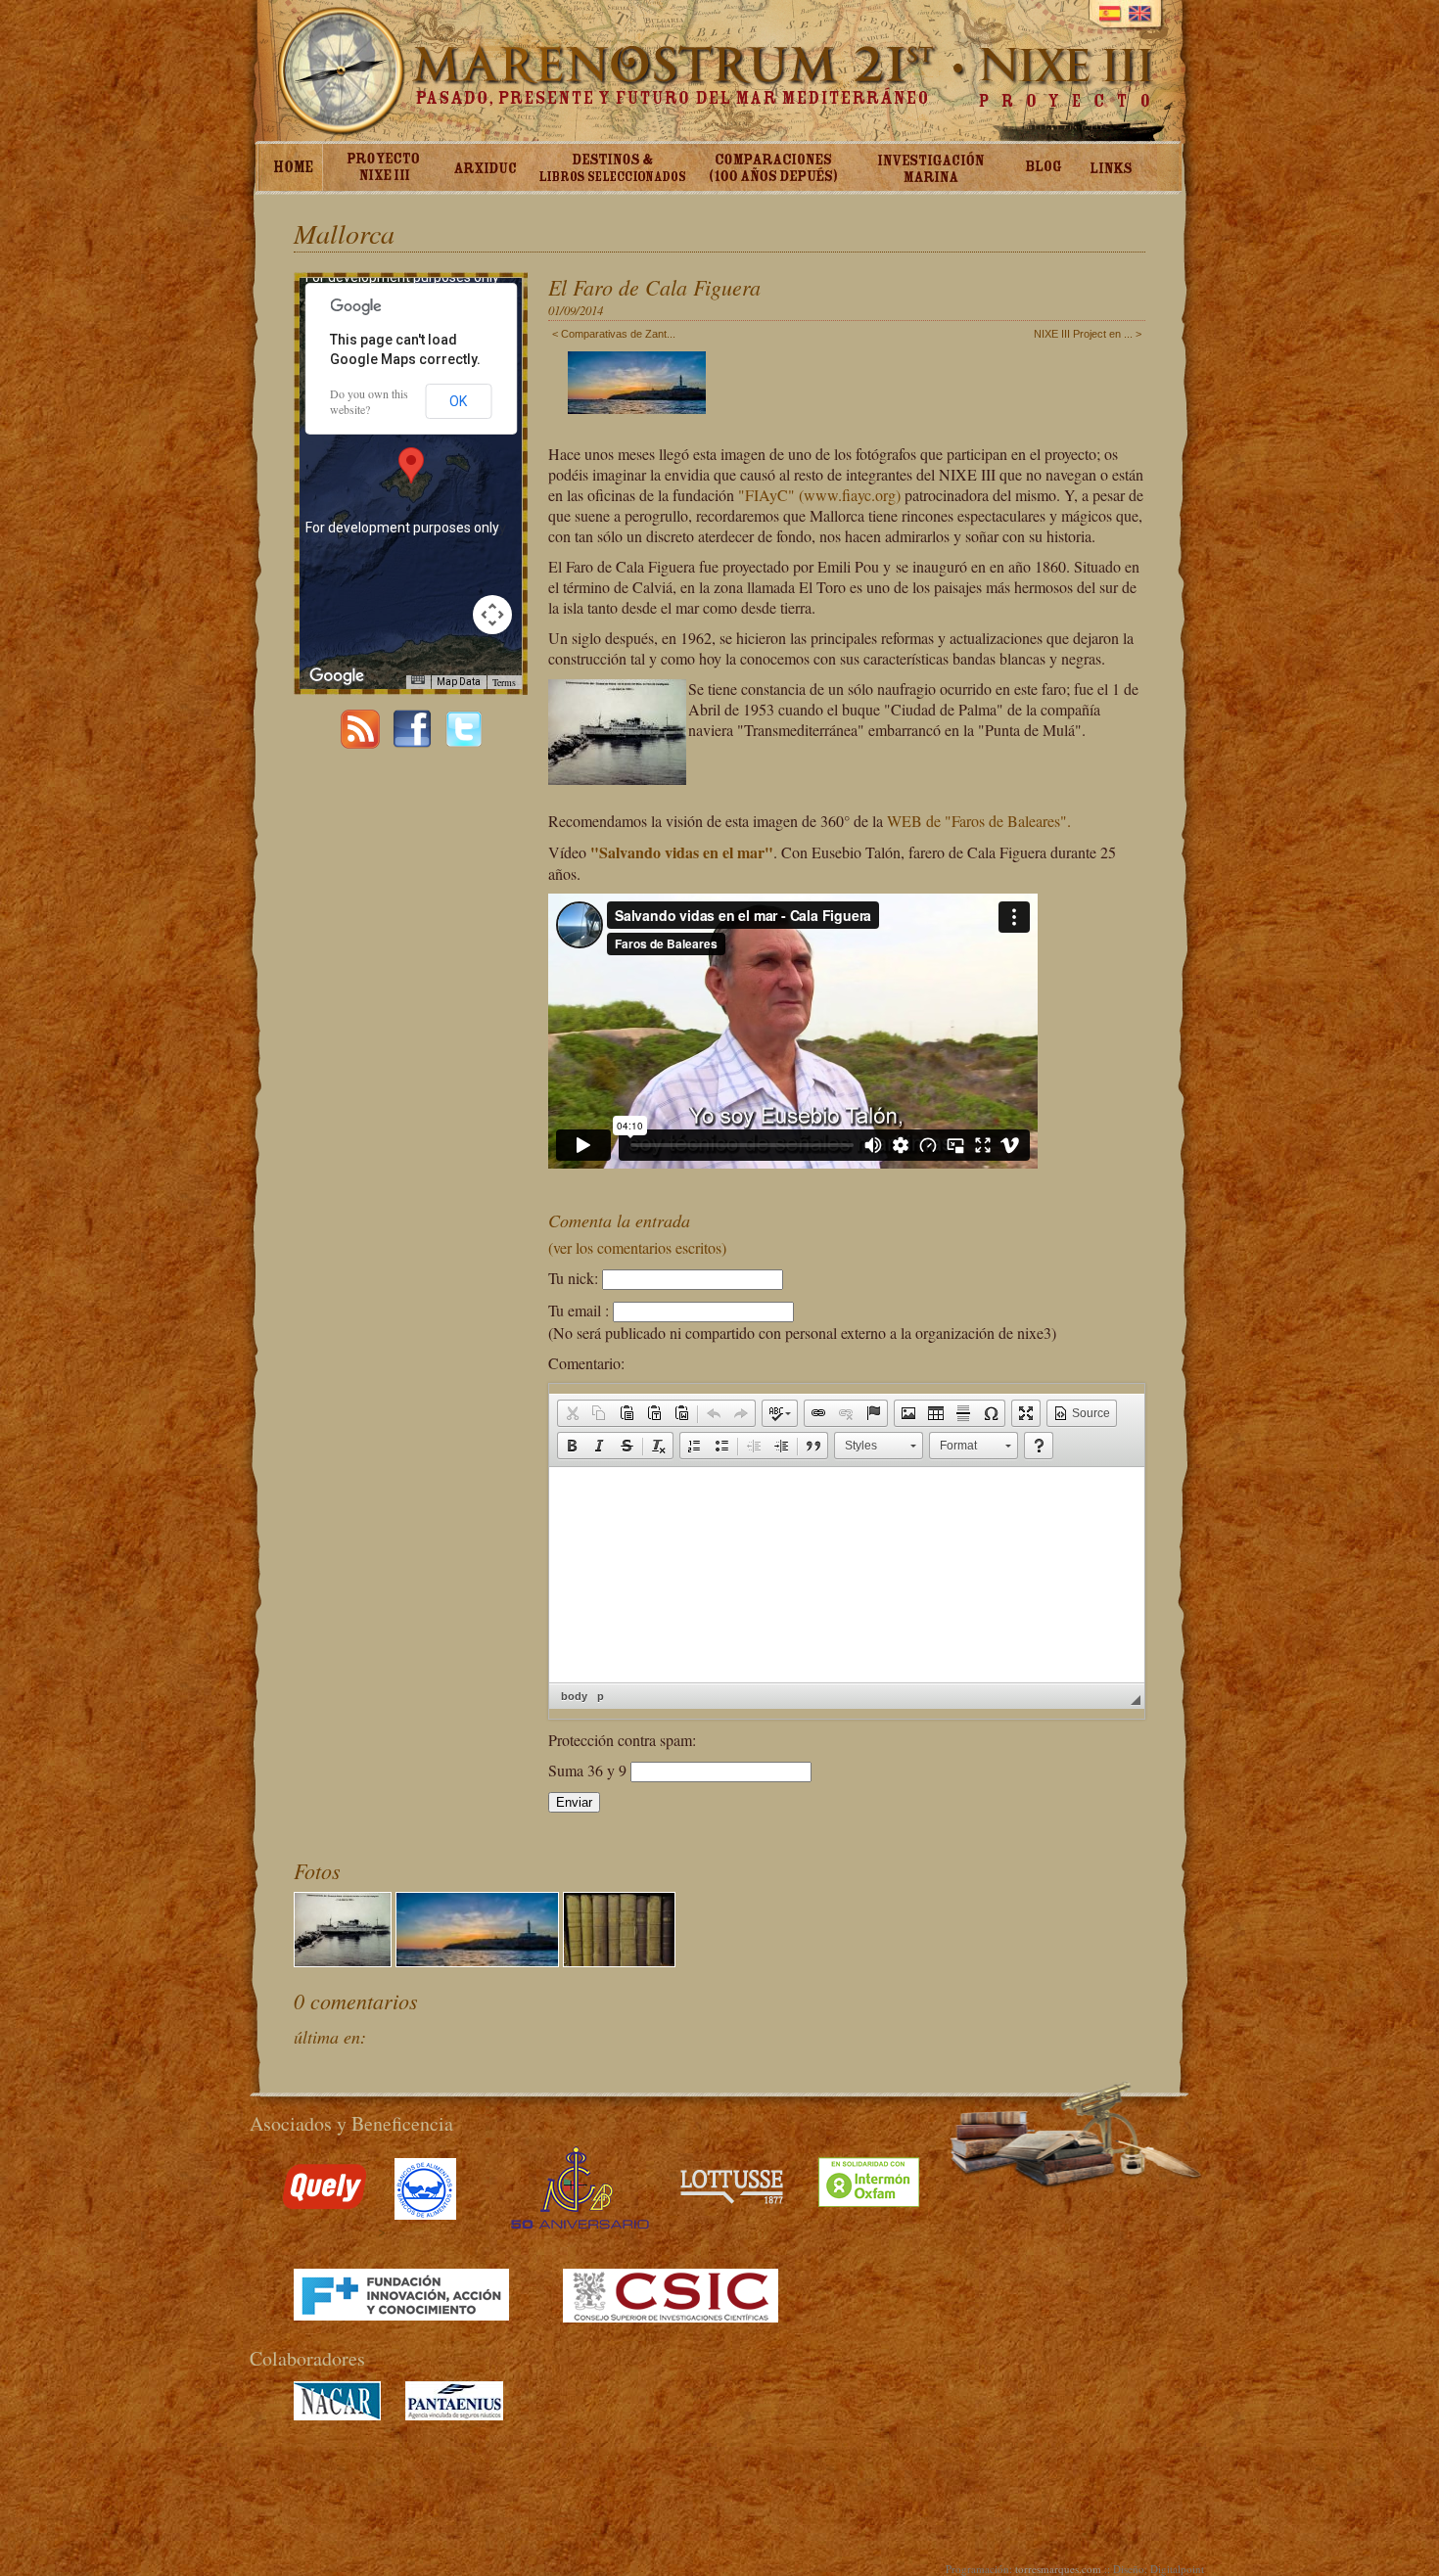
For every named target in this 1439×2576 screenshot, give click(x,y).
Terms (504, 682)
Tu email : (579, 1310)
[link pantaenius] (454, 2415)
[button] (572, 1413)
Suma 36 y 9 (589, 1770)
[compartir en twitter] (464, 742)
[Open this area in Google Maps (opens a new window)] (337, 676)
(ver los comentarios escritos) (637, 1247)
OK (458, 401)
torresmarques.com (1058, 2569)
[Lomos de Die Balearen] (619, 1960)
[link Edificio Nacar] (337, 2415)
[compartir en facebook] (412, 742)
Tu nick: (573, 1278)
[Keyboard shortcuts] (418, 680)
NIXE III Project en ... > (1088, 334)
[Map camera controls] (492, 615)
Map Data (459, 682)
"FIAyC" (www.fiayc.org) (819, 495)
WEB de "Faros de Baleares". (979, 821)
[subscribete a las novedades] (360, 742)
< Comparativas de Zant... (614, 334)
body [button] (574, 1696)
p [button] (601, 1696)
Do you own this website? (369, 401)
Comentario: (586, 1363)
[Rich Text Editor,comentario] (847, 1575)
